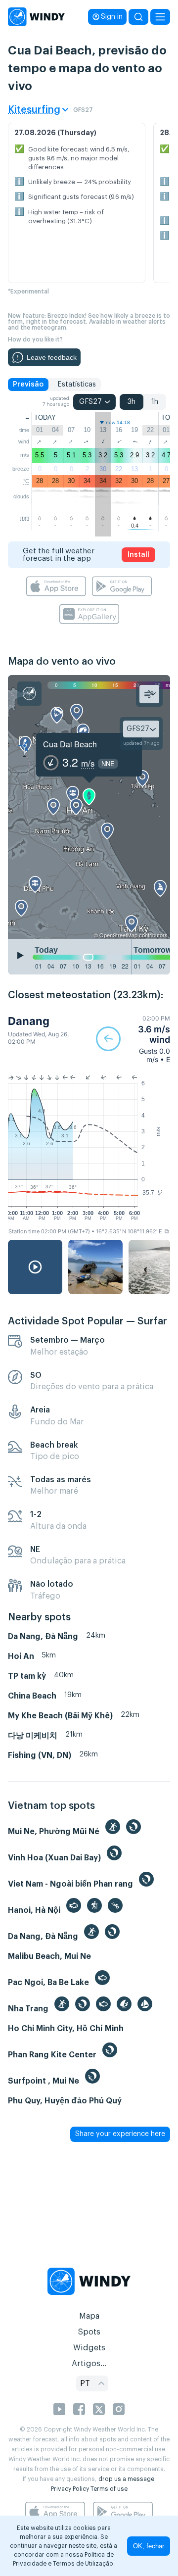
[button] (133, 1039)
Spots (89, 2332)
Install (138, 555)
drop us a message (126, 2479)
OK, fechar (149, 2546)
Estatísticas (77, 385)
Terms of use (109, 2489)
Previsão (28, 385)
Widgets (89, 2348)
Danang (29, 1021)
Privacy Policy (70, 2489)
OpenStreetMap (118, 935)
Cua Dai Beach (70, 744)
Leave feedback (52, 357)
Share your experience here (120, 2134)
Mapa (89, 2316)
